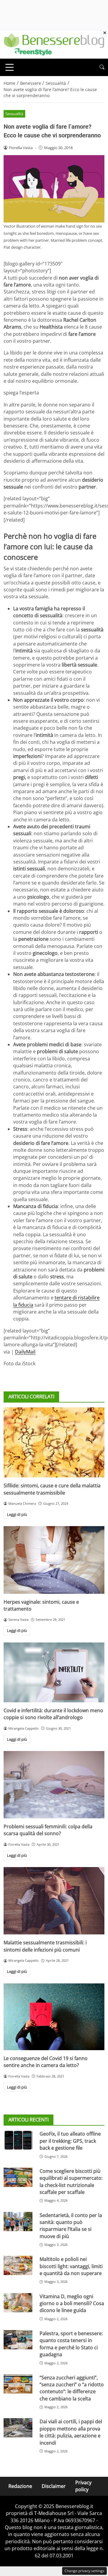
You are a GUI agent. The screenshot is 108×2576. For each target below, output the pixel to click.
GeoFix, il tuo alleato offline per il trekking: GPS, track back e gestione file (70, 2141)
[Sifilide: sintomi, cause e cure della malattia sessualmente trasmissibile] (54, 1442)
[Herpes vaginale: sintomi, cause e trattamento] (54, 1560)
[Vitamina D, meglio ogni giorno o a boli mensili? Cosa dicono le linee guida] (18, 2303)
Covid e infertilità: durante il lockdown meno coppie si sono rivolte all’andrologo (53, 1714)
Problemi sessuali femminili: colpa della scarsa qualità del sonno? (48, 1830)
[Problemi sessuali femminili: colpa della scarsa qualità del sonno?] (54, 1785)
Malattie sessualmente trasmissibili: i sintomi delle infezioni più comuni (45, 1946)
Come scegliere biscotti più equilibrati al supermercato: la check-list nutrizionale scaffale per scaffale (71, 2182)
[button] (102, 67)
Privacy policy (83, 2486)
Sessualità (14, 114)
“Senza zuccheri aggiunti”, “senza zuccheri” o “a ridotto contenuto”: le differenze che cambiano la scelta (72, 2388)
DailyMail (25, 1352)
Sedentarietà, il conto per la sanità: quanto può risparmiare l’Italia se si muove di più (71, 2226)
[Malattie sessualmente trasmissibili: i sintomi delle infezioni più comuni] (54, 1901)
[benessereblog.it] (54, 44)
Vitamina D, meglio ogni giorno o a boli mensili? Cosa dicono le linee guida (72, 2303)
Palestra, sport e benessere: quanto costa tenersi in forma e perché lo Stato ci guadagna (71, 2344)
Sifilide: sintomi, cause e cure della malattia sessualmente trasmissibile (52, 1489)
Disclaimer (54, 2486)
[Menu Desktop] (10, 67)
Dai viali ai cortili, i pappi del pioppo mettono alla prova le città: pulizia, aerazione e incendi (71, 2432)
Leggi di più (17, 1514)
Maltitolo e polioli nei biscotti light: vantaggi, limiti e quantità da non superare (71, 2266)
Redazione (20, 2486)
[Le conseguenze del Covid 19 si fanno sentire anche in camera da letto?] (54, 2017)
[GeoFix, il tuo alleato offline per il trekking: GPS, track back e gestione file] (18, 2140)
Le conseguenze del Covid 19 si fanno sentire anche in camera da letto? (46, 2062)
